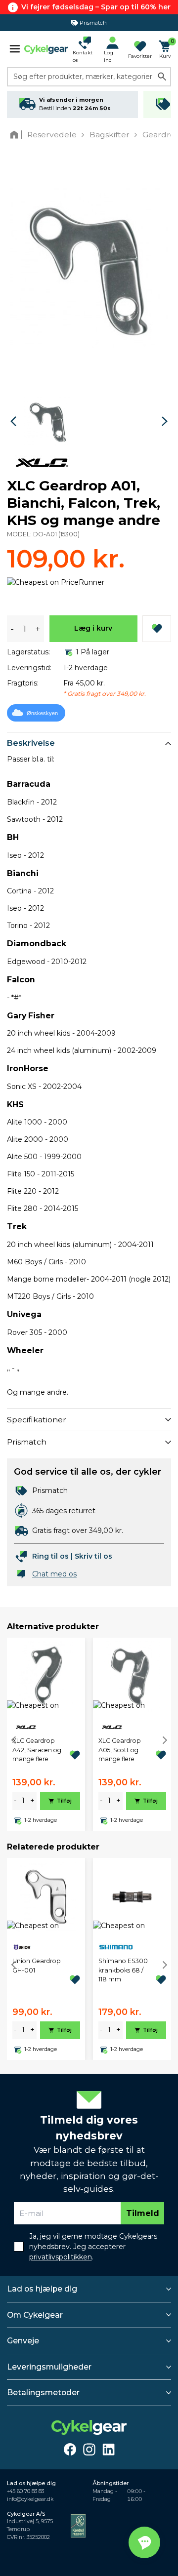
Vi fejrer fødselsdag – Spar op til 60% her (96, 7)
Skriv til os (93, 1556)
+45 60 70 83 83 (25, 2491)
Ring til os (50, 1556)
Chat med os (54, 1574)
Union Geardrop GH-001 (37, 1965)
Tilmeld (143, 2213)
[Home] (16, 135)
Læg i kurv (93, 628)
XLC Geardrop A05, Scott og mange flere (120, 1750)
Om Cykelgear (35, 2315)
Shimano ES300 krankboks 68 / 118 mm (123, 1970)
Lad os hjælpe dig (42, 2289)
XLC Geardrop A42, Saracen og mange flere (37, 1750)
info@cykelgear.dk (30, 2499)
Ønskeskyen (42, 713)
